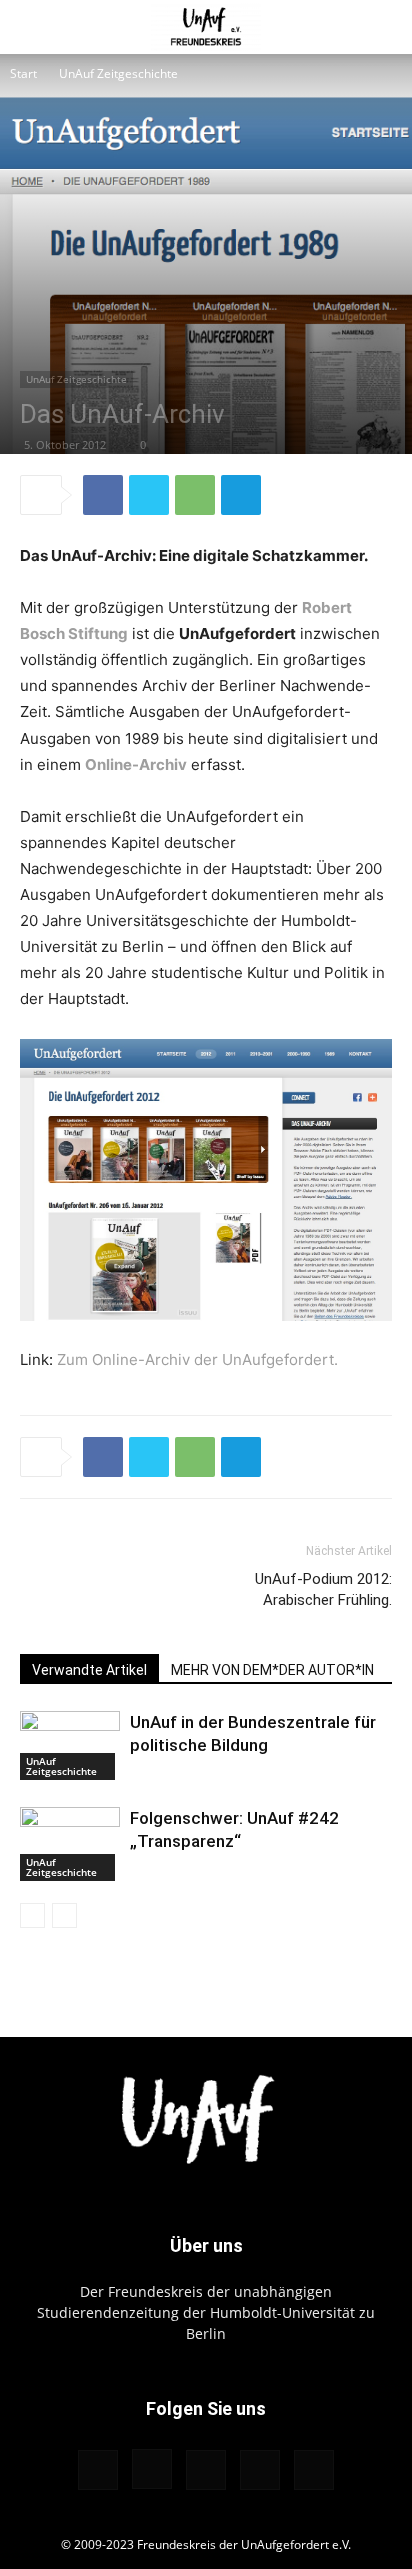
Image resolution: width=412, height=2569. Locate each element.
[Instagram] (152, 2469)
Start (23, 73)
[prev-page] (32, 1915)
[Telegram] (241, 495)
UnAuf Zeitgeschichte (118, 73)
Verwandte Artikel (89, 1670)
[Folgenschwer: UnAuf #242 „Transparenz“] (70, 1843)
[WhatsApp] (195, 495)
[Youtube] (314, 2470)
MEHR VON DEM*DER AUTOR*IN (272, 1670)
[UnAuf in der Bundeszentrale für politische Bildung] (70, 1745)
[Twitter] (149, 495)
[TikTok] (206, 2470)
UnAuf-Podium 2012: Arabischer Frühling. (323, 1589)
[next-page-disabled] (64, 1915)
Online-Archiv (136, 764)
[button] (34, 27)
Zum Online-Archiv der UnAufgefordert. (197, 1359)
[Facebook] (103, 495)
